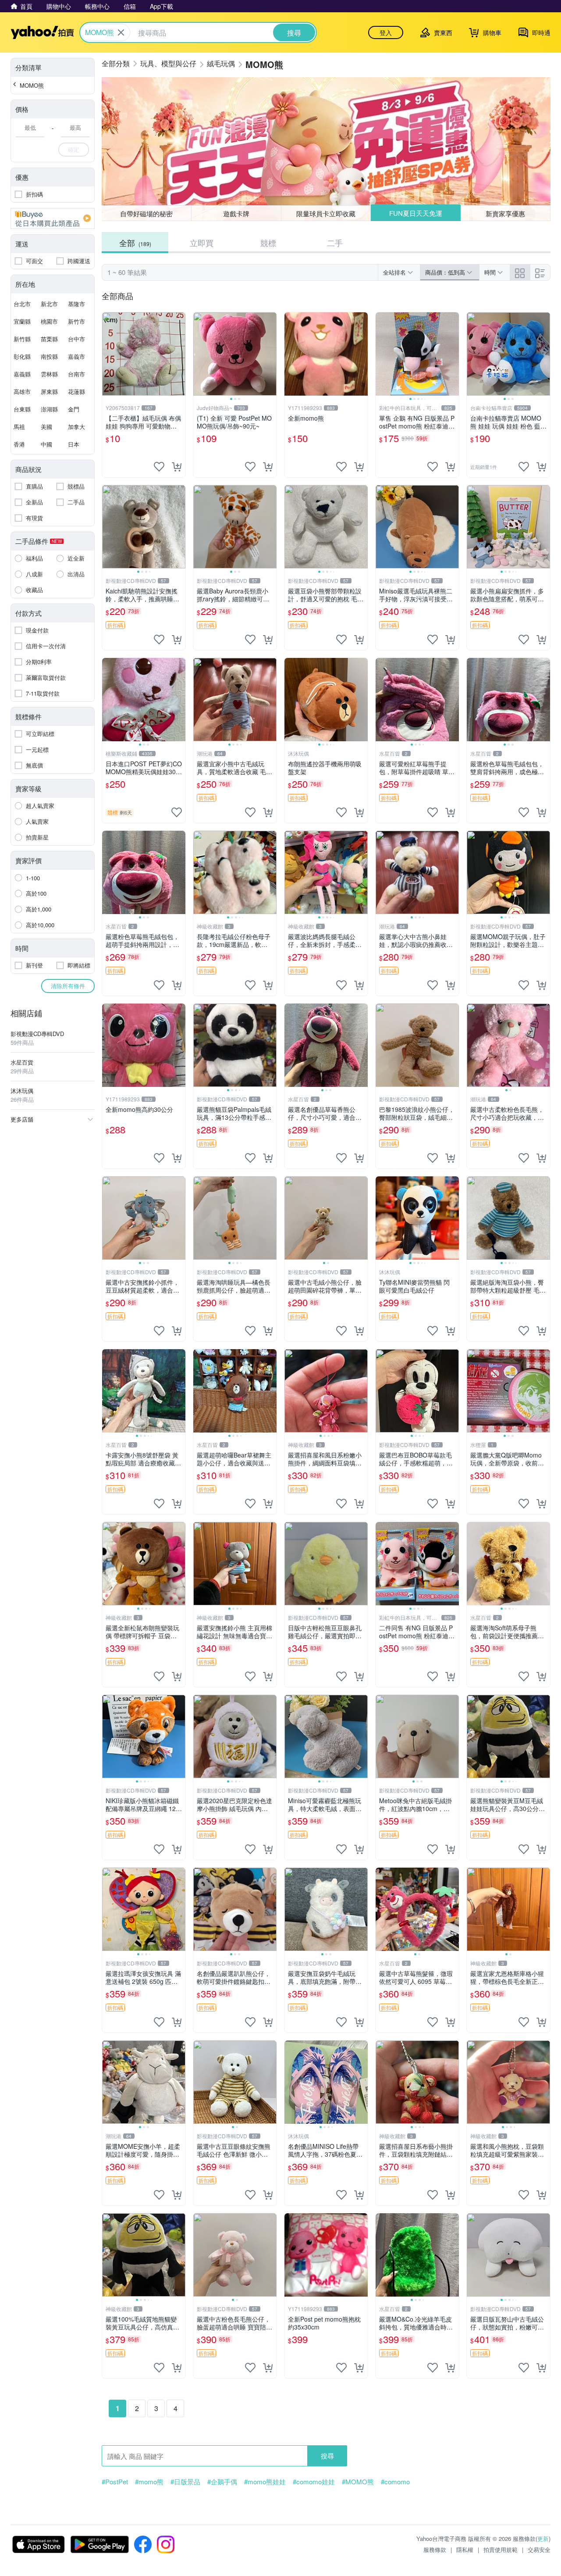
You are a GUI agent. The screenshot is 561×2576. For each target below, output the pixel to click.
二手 (335, 243)
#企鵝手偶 (222, 2482)
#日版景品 (185, 2482)
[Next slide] (271, 354)
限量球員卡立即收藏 (326, 213)
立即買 (202, 243)
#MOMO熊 (358, 2482)
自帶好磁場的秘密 (146, 213)
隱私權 (465, 2549)
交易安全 (539, 2549)
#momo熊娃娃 (265, 2482)
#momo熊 (149, 2482)
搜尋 (327, 2456)
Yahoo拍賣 (42, 32)
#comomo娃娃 (314, 2482)
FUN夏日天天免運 (416, 213)
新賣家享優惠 (505, 213)
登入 (386, 32)
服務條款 (435, 2549)
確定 (74, 149)
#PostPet (115, 2482)
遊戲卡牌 (236, 213)
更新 (543, 2538)
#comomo (395, 2482)
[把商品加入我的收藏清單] (159, 467)
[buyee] (53, 218)
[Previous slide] (199, 354)
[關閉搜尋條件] (121, 32)
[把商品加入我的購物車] (177, 467)
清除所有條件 (68, 986)
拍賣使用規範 (501, 2549)
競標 (268, 243)
